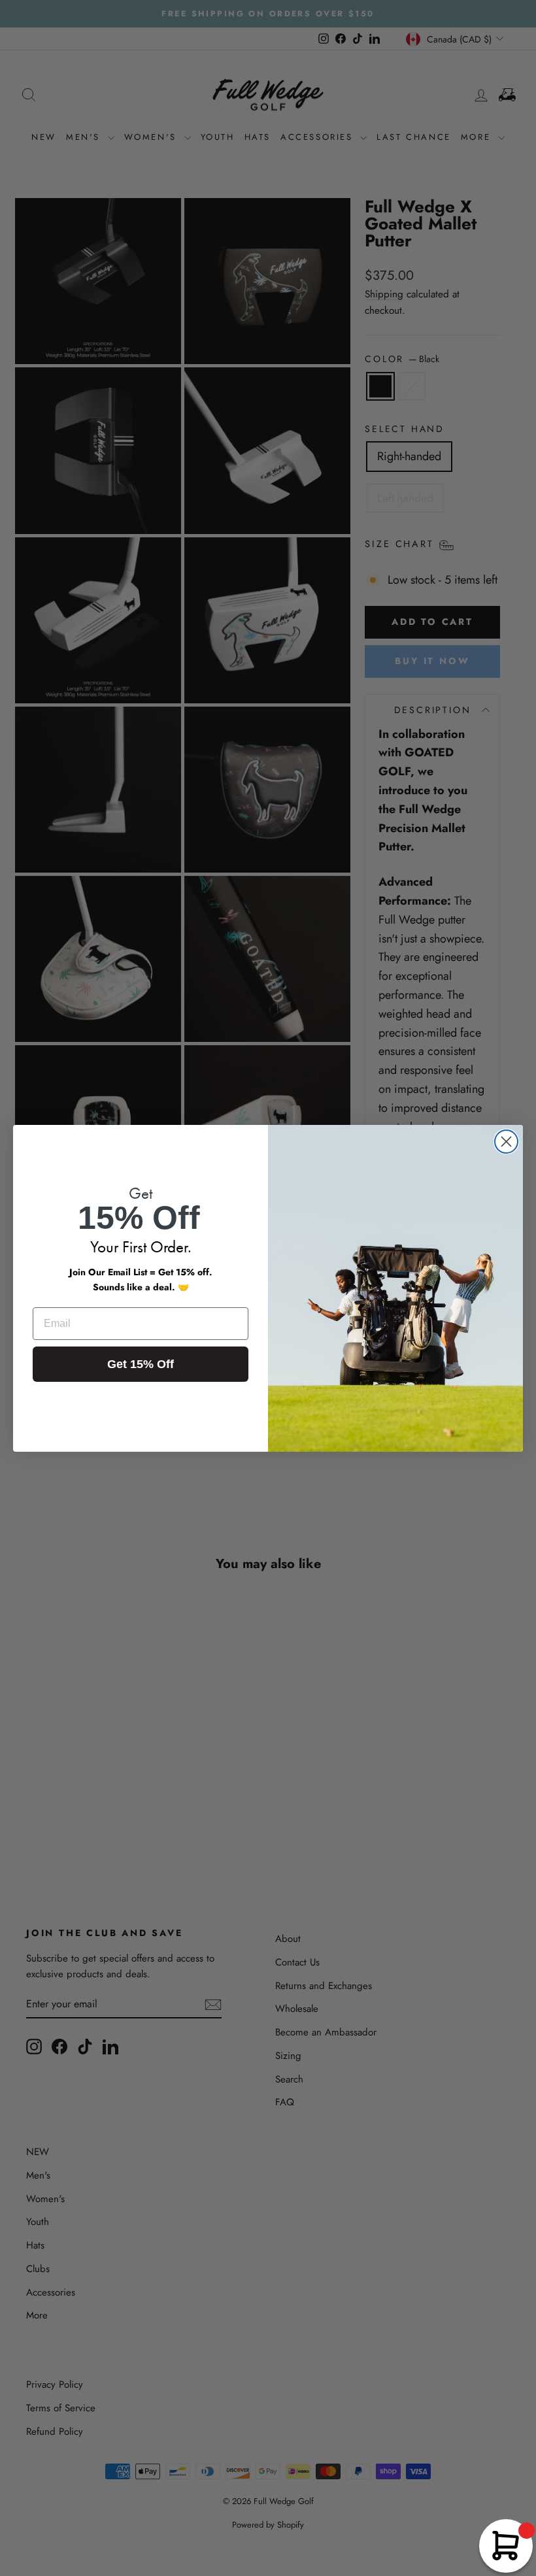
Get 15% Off (141, 1364)
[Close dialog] (506, 1142)
